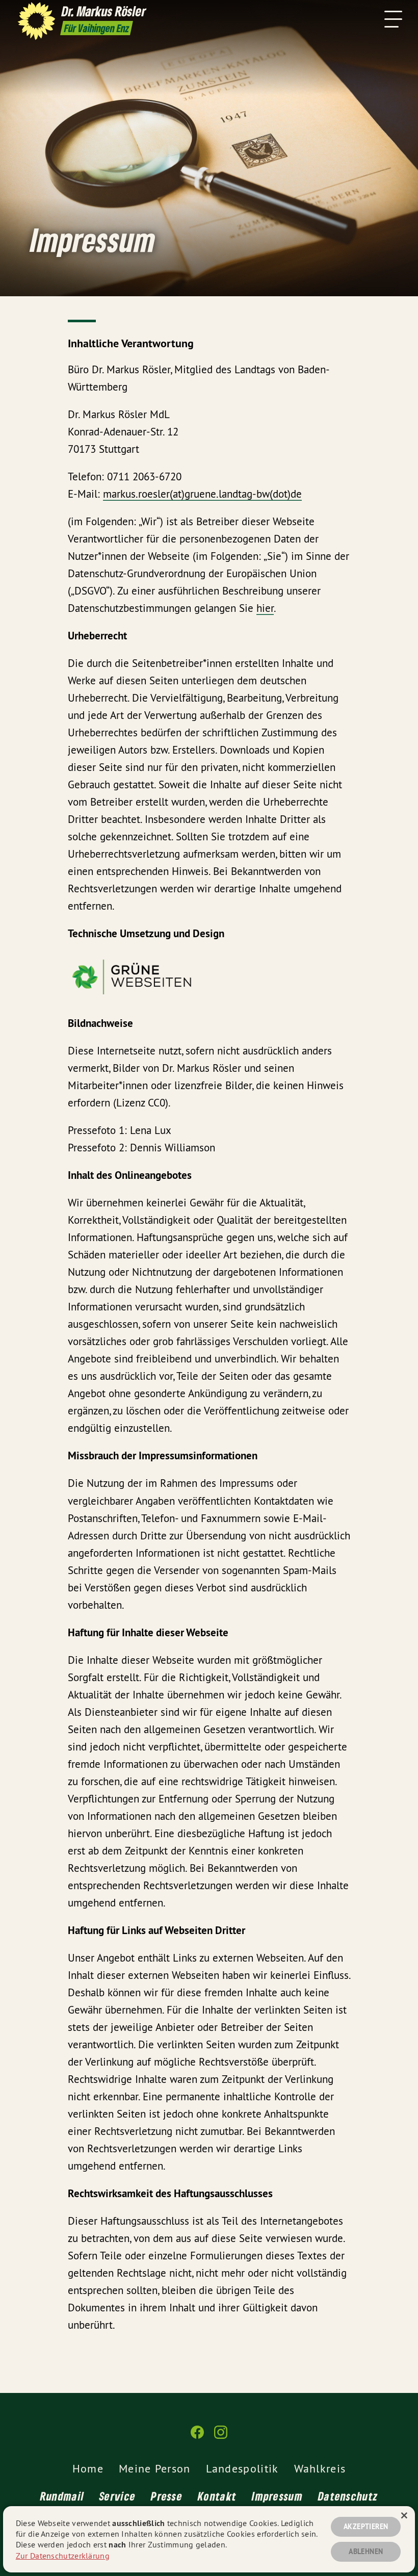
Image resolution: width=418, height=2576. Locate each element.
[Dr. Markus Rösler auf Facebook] (197, 2437)
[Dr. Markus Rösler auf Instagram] (221, 2437)
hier (265, 608)
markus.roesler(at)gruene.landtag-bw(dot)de (202, 494)
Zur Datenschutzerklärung (63, 2556)
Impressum (277, 2496)
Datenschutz (348, 2496)
